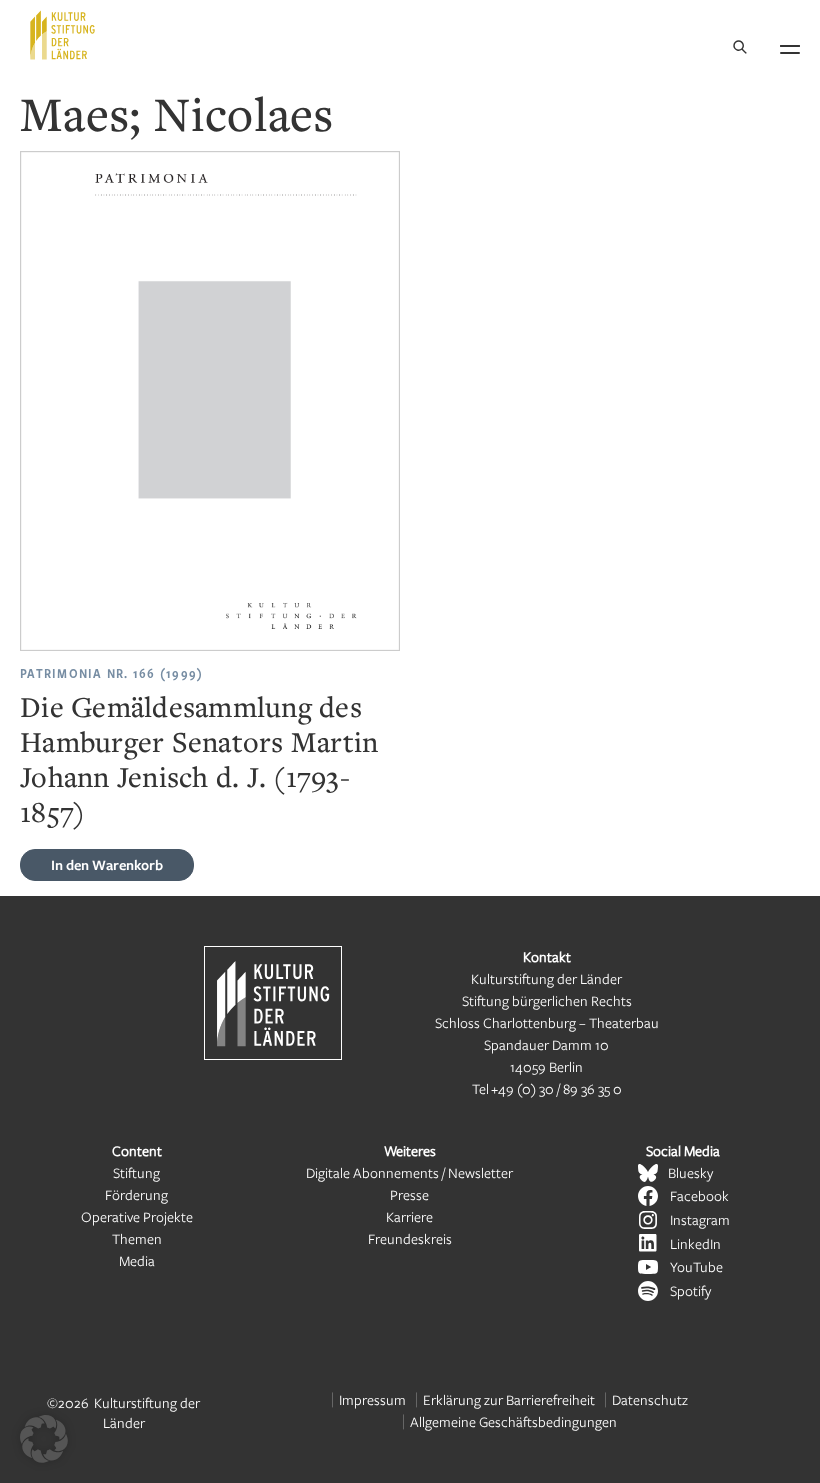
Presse (409, 1194)
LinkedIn (695, 1243)
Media (137, 1260)
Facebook (699, 1195)
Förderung (136, 1194)
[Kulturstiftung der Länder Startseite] (62, 35)
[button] (44, 1439)
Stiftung (136, 1172)
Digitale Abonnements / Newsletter (409, 1172)
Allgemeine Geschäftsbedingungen (513, 1421)
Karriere (409, 1216)
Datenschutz (650, 1399)
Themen (137, 1238)
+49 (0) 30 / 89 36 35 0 (556, 1088)
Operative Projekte (137, 1216)
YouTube (696, 1266)
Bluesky (690, 1172)
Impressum (372, 1399)
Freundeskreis (410, 1238)
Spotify (690, 1290)
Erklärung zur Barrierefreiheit (509, 1399)
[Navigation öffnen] (790, 46)
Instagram (700, 1219)
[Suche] (740, 48)
